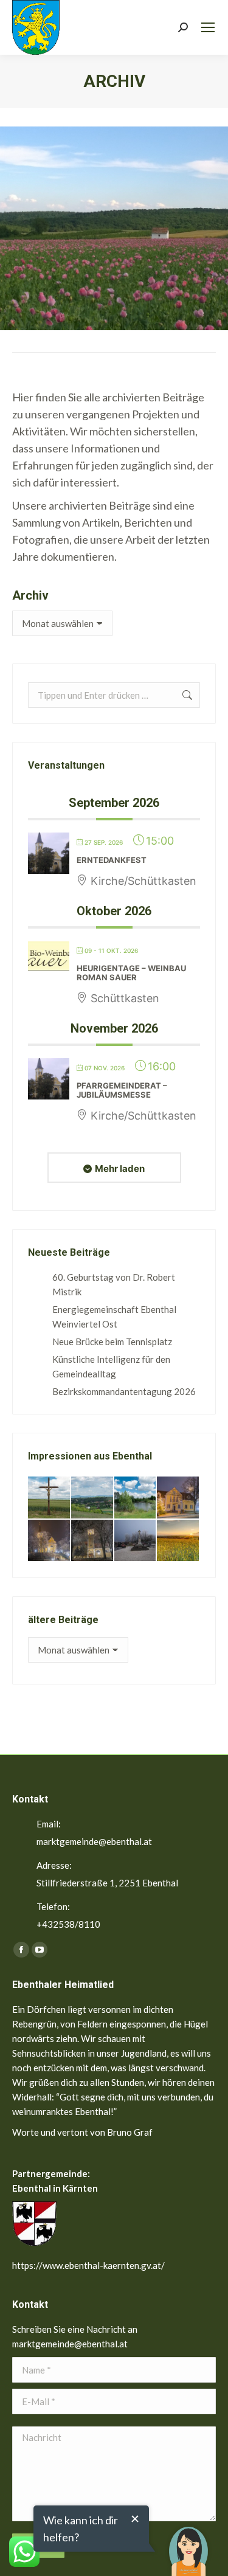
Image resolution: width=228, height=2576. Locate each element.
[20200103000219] (50, 1541)
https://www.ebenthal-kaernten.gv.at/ (88, 2265)
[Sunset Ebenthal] (178, 1541)
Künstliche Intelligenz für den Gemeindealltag (111, 1366)
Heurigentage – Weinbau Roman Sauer (131, 973)
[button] (188, 2543)
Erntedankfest (112, 860)
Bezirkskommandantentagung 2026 (124, 1391)
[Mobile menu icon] (208, 27)
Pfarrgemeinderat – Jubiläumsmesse (122, 1090)
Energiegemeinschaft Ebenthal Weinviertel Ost (114, 1317)
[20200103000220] (178, 1498)
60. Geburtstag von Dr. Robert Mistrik (114, 1284)
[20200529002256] (50, 1498)
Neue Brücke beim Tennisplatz (112, 1342)
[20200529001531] (136, 1498)
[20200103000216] (93, 1541)
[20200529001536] (93, 1498)
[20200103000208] (136, 1541)
